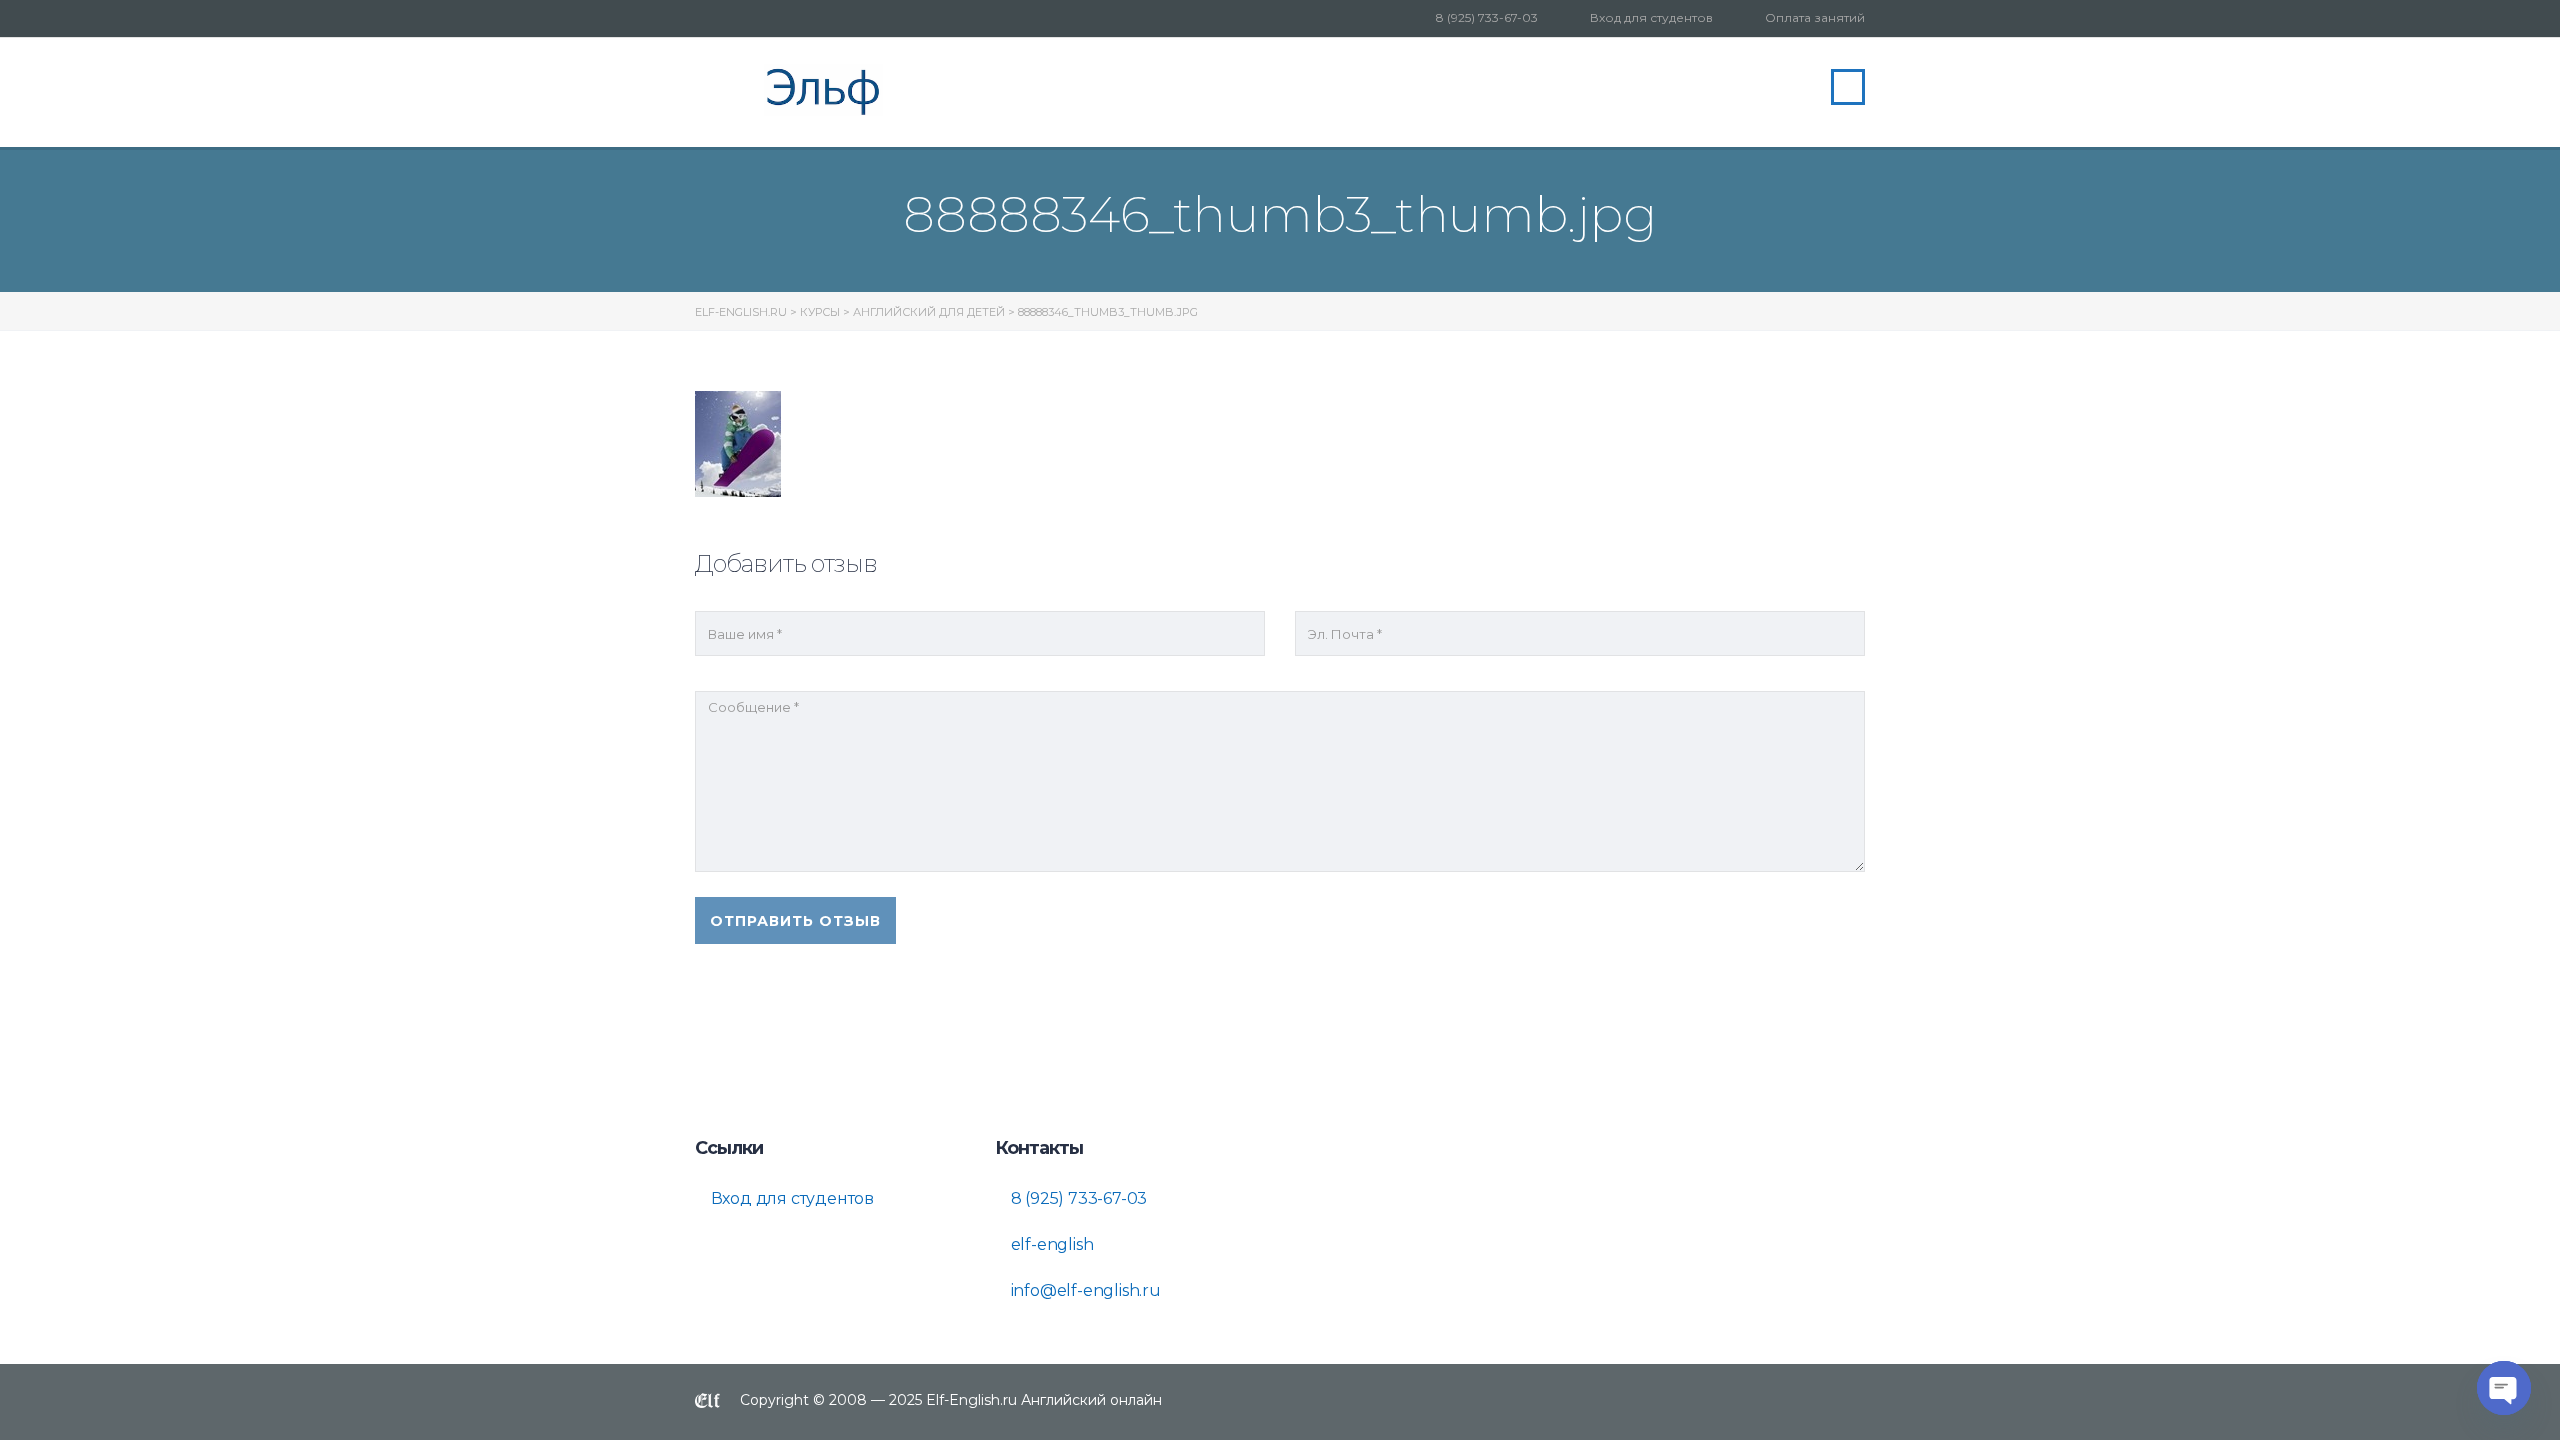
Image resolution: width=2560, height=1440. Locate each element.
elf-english (1050, 1244)
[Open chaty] (2504, 1388)
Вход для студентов (1651, 17)
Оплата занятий (1815, 17)
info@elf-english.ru (1084, 1290)
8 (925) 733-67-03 (1487, 17)
